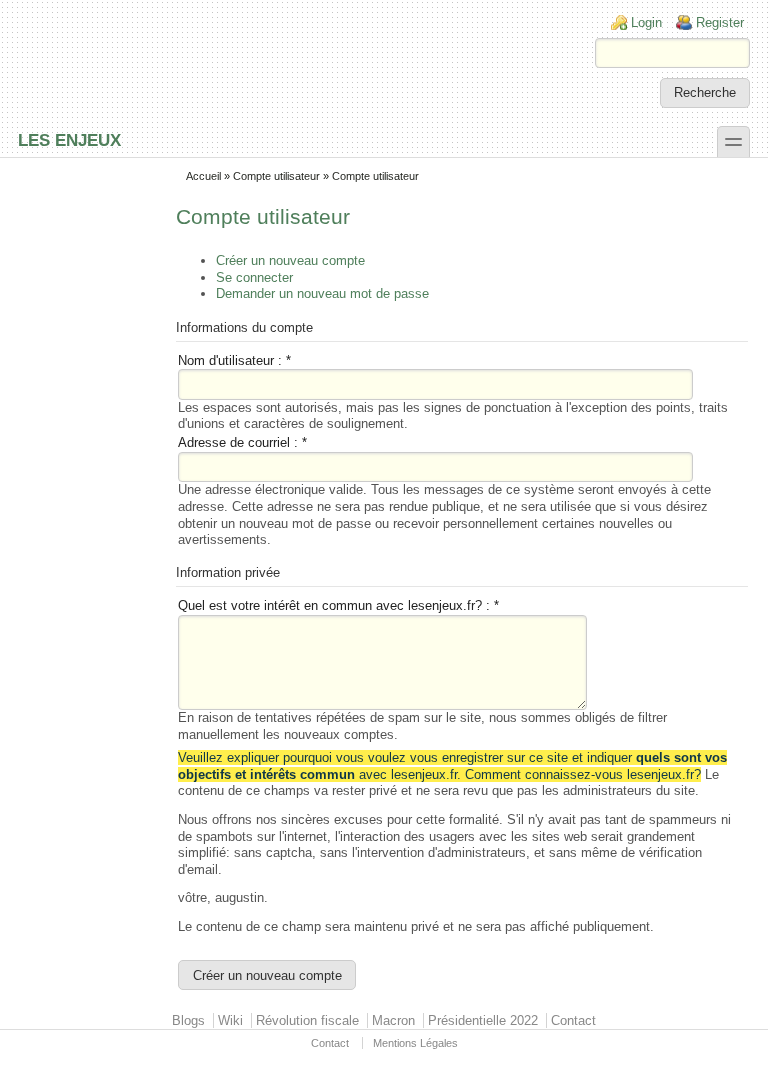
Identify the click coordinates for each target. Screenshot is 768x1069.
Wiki (230, 1020)
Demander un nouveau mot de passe (322, 293)
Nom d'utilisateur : (234, 360)
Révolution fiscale (307, 1020)
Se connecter (254, 277)
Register (720, 22)
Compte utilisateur (276, 176)
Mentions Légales (415, 1043)
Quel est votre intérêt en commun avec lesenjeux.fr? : (338, 605)
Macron (393, 1020)
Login (646, 22)
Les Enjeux (69, 139)
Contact (573, 1020)
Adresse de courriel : (242, 442)
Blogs (188, 1020)
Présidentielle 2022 (483, 1020)
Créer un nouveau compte (290, 260)
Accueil (203, 176)
